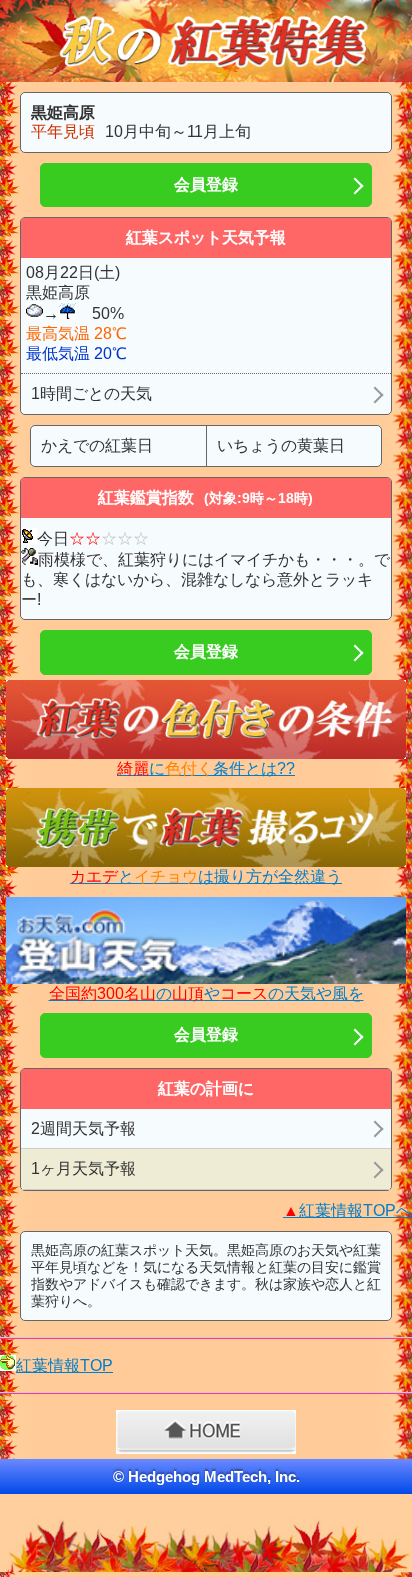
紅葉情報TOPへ (347, 1210)
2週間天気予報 (83, 1128)
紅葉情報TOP (64, 1365)
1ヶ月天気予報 (83, 1168)
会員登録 (206, 184)
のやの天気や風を (206, 993)
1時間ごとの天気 (91, 393)
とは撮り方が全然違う (206, 876)
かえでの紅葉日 (97, 445)
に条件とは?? (206, 768)
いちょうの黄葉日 (281, 445)
